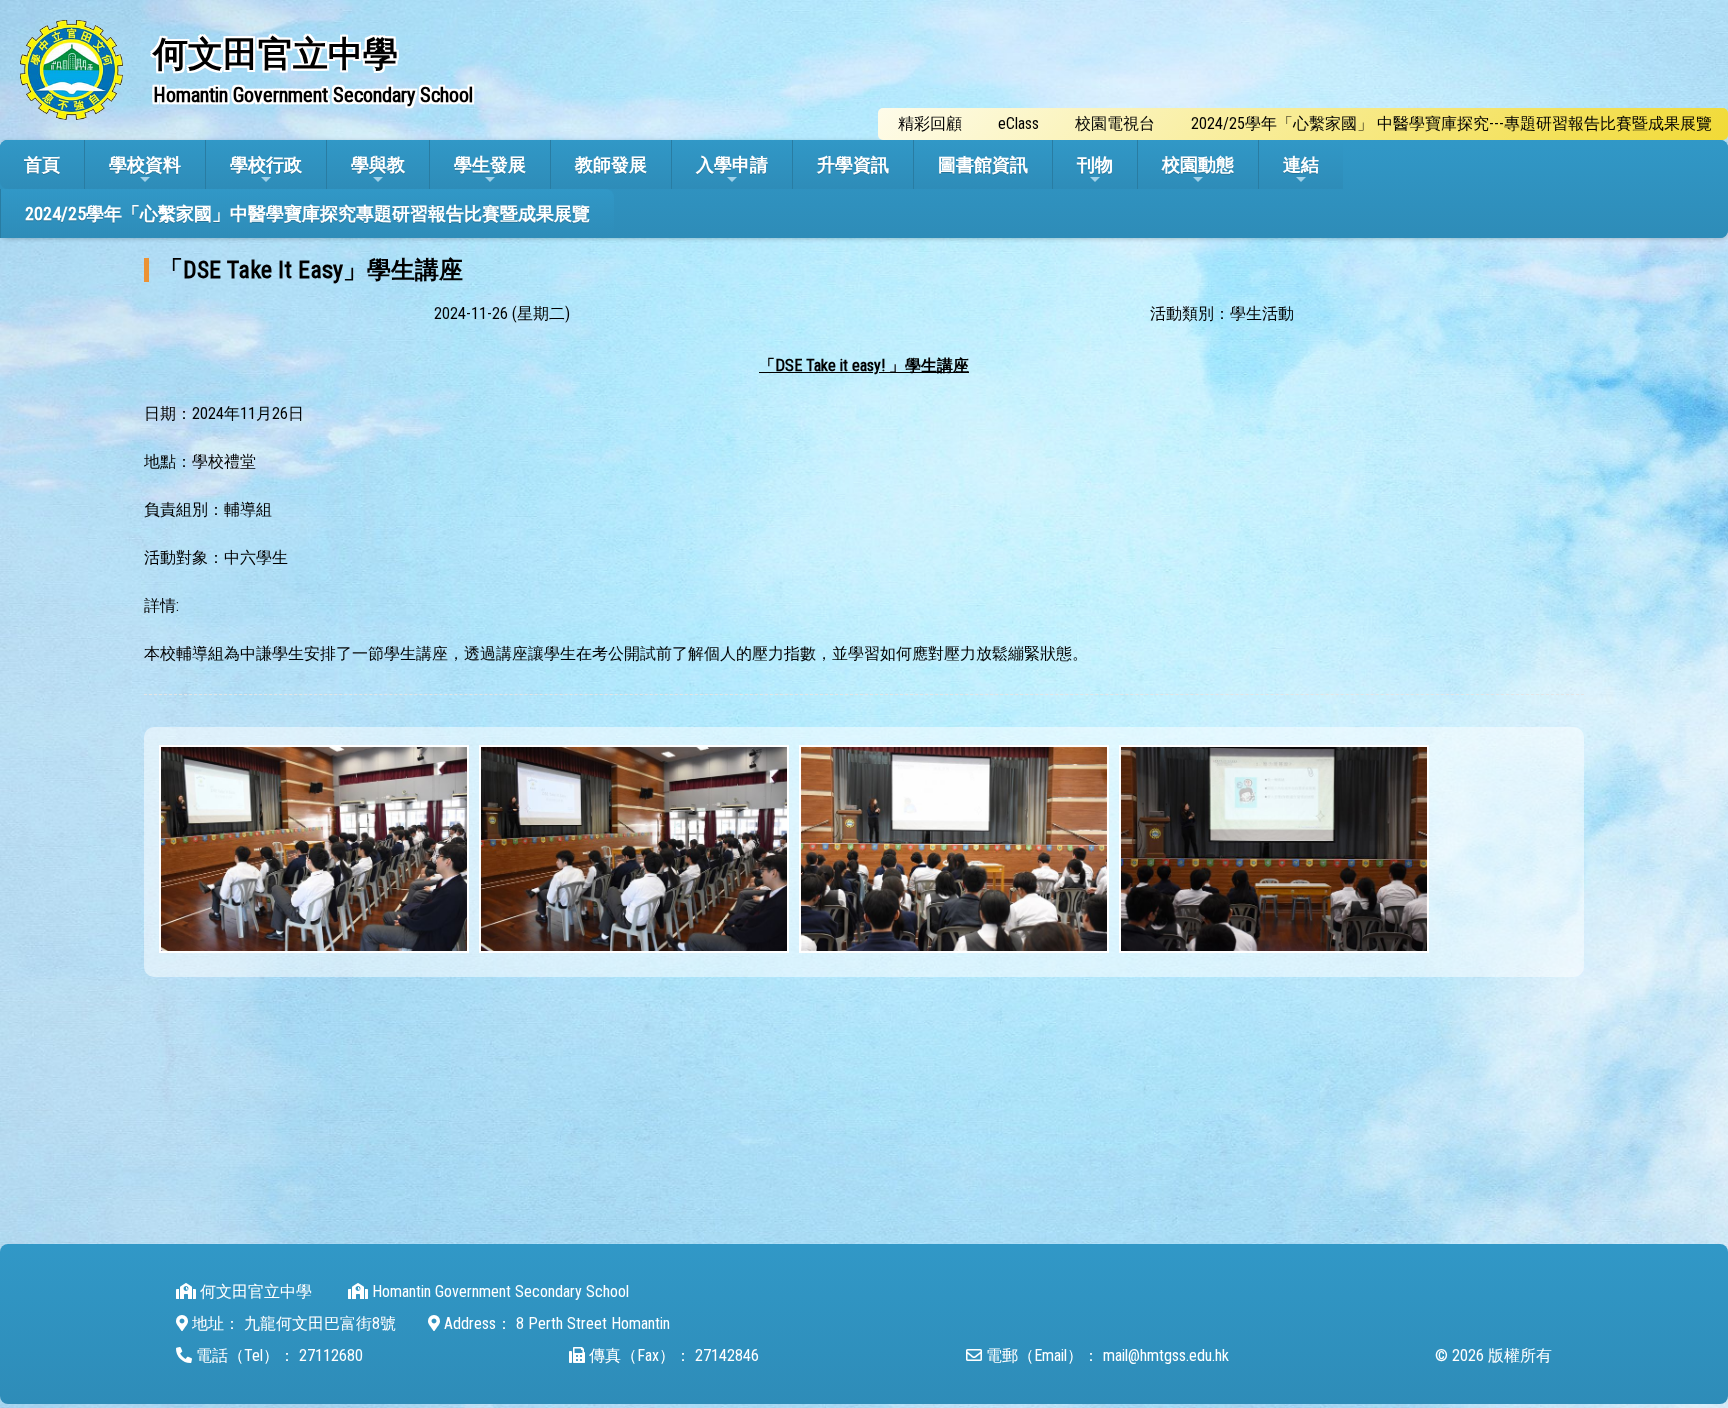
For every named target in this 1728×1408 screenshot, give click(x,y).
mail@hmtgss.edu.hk (1166, 1355)
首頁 (42, 164)
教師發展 (611, 164)
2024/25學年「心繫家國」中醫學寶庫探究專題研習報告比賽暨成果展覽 (307, 213)
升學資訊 (853, 164)
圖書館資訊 (983, 164)
